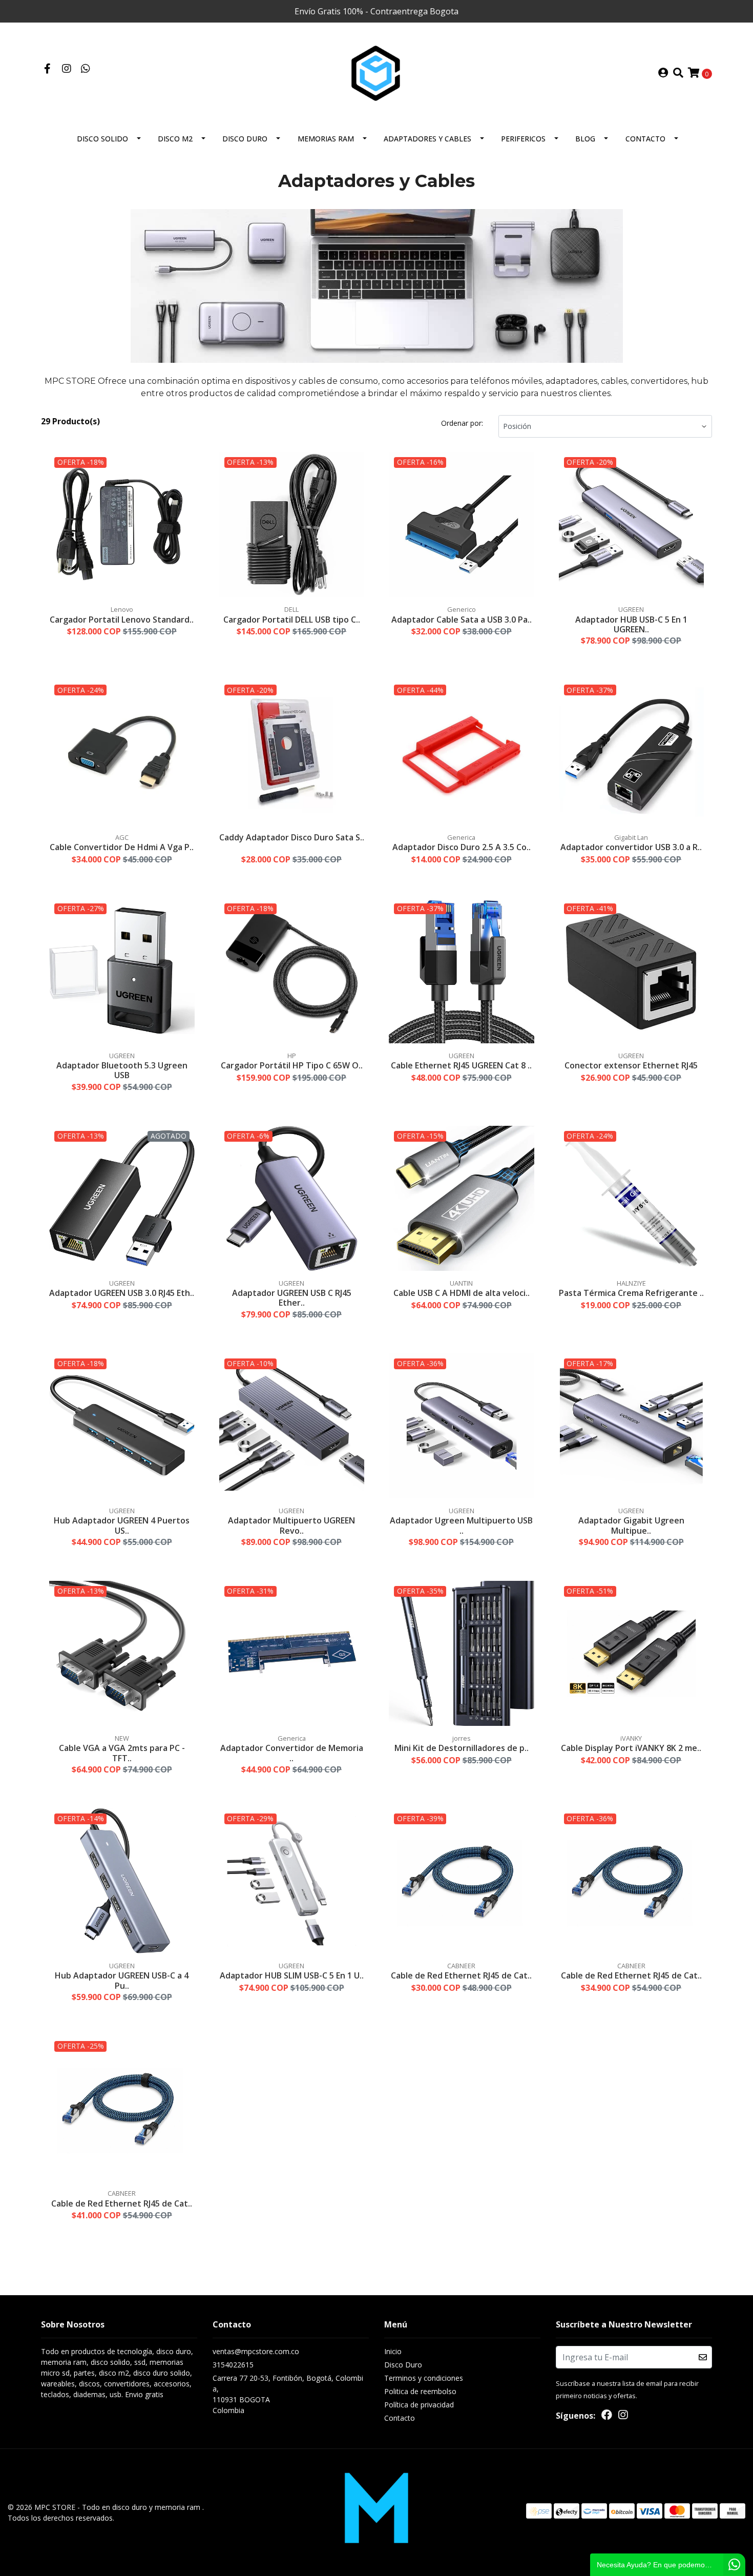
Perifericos (523, 139)
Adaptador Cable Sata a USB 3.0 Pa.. (462, 620)
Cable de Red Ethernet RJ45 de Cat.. (461, 1975)
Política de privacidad (419, 2405)
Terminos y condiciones (424, 2378)
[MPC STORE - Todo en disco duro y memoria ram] (376, 72)
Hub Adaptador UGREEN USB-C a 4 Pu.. (122, 1980)
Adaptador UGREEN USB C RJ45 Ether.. (292, 1298)
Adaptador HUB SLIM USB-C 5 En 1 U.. (292, 1975)
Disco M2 (175, 139)
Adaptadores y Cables (427, 139)
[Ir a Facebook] (47, 69)
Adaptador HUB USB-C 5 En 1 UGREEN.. (631, 624)
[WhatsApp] (85, 69)
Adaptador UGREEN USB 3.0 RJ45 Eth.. (122, 1293)
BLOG (585, 139)
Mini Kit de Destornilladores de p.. (462, 1748)
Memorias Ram (326, 139)
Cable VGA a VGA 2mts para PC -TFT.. (122, 1753)
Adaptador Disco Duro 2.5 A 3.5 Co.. (462, 847)
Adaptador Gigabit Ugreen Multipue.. (631, 1525)
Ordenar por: (462, 423)
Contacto (645, 139)
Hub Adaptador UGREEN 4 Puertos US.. (122, 1525)
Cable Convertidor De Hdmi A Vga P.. (122, 847)
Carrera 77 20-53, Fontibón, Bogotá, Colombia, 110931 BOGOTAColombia (288, 2394)
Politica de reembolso (420, 2391)
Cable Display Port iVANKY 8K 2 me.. (631, 1748)
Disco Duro (245, 139)
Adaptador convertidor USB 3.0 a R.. (631, 847)
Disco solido (102, 139)
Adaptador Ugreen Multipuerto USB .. (461, 1525)
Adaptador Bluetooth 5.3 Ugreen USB (122, 1070)
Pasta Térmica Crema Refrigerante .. (631, 1293)
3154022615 (233, 2365)
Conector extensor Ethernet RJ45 (631, 1065)
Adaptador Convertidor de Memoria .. (292, 1753)
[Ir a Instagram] (66, 69)
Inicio (393, 2351)
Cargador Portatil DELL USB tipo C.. (292, 620)
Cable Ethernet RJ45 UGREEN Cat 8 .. (461, 1065)
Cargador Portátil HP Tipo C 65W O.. (292, 1065)
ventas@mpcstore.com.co (256, 2351)
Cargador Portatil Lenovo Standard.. (122, 620)
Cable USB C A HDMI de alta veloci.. (462, 1293)
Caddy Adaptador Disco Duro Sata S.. (292, 837)
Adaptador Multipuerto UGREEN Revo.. (291, 1525)
